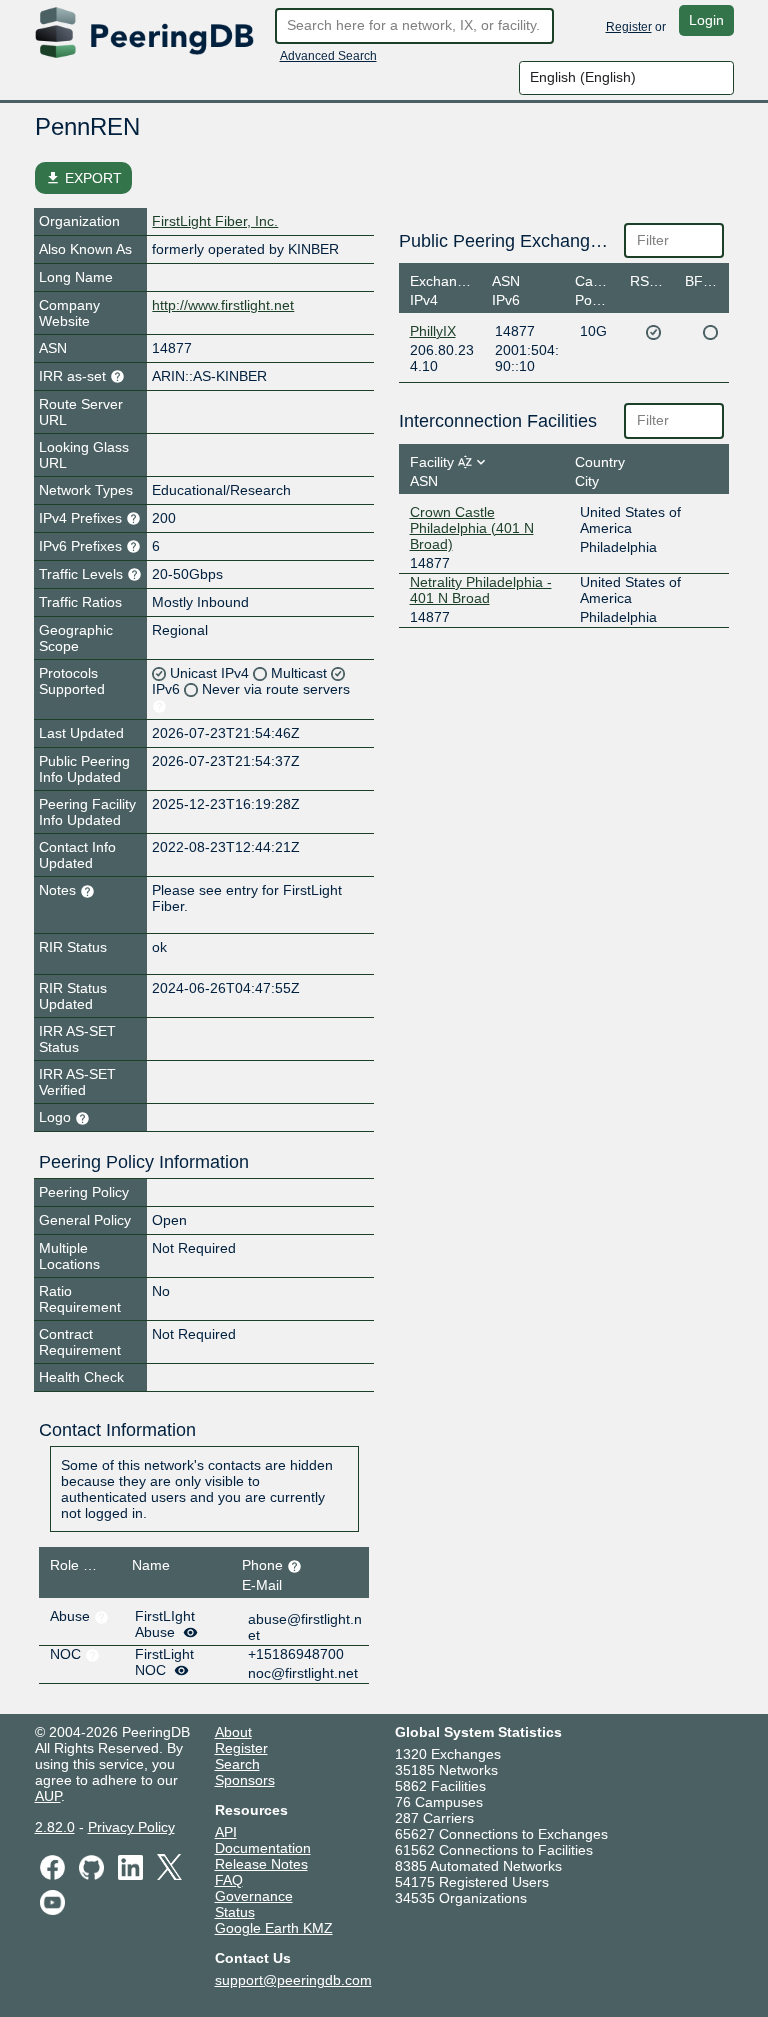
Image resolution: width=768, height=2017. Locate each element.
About (233, 1732)
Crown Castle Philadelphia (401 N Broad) (472, 528)
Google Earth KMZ (274, 1928)
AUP (48, 1796)
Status (235, 1912)
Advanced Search (328, 56)
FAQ (229, 1880)
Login (706, 20)
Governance (254, 1896)
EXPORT (83, 178)
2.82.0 (55, 1827)
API (226, 1832)
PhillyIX (433, 331)
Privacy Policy (131, 1827)
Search (237, 1764)
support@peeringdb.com (293, 1980)
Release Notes (261, 1864)
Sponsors (245, 1780)
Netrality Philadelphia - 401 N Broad (481, 590)
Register (629, 27)
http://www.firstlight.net (223, 305)
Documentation (263, 1848)
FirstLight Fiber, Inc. (215, 221)
